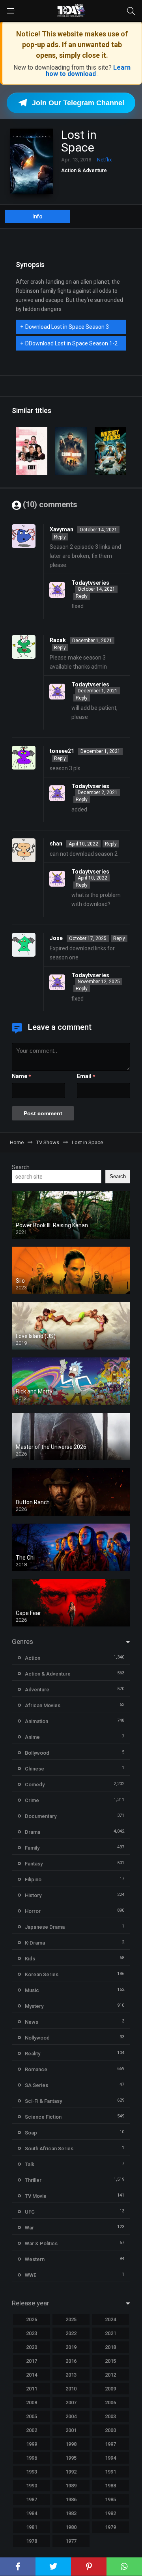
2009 (110, 2389)
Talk (30, 2164)
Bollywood (37, 1753)
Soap (31, 2133)
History (33, 1895)
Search (21, 1167)
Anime (32, 1737)
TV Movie (36, 2196)
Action (33, 1658)
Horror (33, 1911)
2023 (32, 2333)
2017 (32, 2361)
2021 (110, 2333)
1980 (71, 2527)
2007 (71, 2403)
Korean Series (42, 1974)
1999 (32, 2444)
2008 (32, 2403)
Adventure (37, 1690)
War (29, 2228)
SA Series (36, 2085)
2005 (32, 2416)
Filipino (33, 1879)
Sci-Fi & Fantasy (43, 2101)
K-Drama (35, 1943)
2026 (32, 2319)
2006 (110, 2403)
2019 (71, 2347)
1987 (32, 2499)
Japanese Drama (45, 1927)
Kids (30, 1959)
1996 (32, 2458)
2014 (32, 2375)
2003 (110, 2416)
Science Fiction (43, 2117)
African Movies (43, 1705)
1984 (32, 2513)
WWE (31, 2275)
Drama (33, 1832)
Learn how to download (88, 71)
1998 (71, 2444)
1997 (110, 2444)
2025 (71, 2319)
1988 (110, 2486)
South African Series (49, 2149)
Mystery (34, 2006)
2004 (71, 2416)
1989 (71, 2486)
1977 (71, 2541)
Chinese (35, 1769)
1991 (110, 2472)
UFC (30, 2212)
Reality (33, 2054)
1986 (71, 2499)
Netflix (104, 160)
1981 (32, 2527)
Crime (32, 1800)
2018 (110, 2347)
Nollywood (37, 2038)
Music (32, 1990)
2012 (110, 2375)
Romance (36, 2069)
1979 (110, 2527)
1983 (71, 2513)
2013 (71, 2375)
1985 (110, 2499)
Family (32, 1848)
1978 (32, 2541)
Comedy (35, 1785)
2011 (32, 2389)
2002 (32, 2430)
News (32, 2022)
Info (37, 216)
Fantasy (34, 1864)
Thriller (33, 2180)
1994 (110, 2458)
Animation (36, 1721)
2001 (71, 2430)
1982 (110, 2513)
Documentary (41, 1816)
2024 (110, 2319)
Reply (60, 537)
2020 (32, 2347)
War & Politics (41, 2243)
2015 (110, 2361)
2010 (71, 2389)
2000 (110, 2430)
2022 (71, 2333)
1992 (71, 2472)
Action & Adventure (84, 170)
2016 (71, 2361)
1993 (32, 2472)
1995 (71, 2458)
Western (35, 2259)
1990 (32, 2486)
